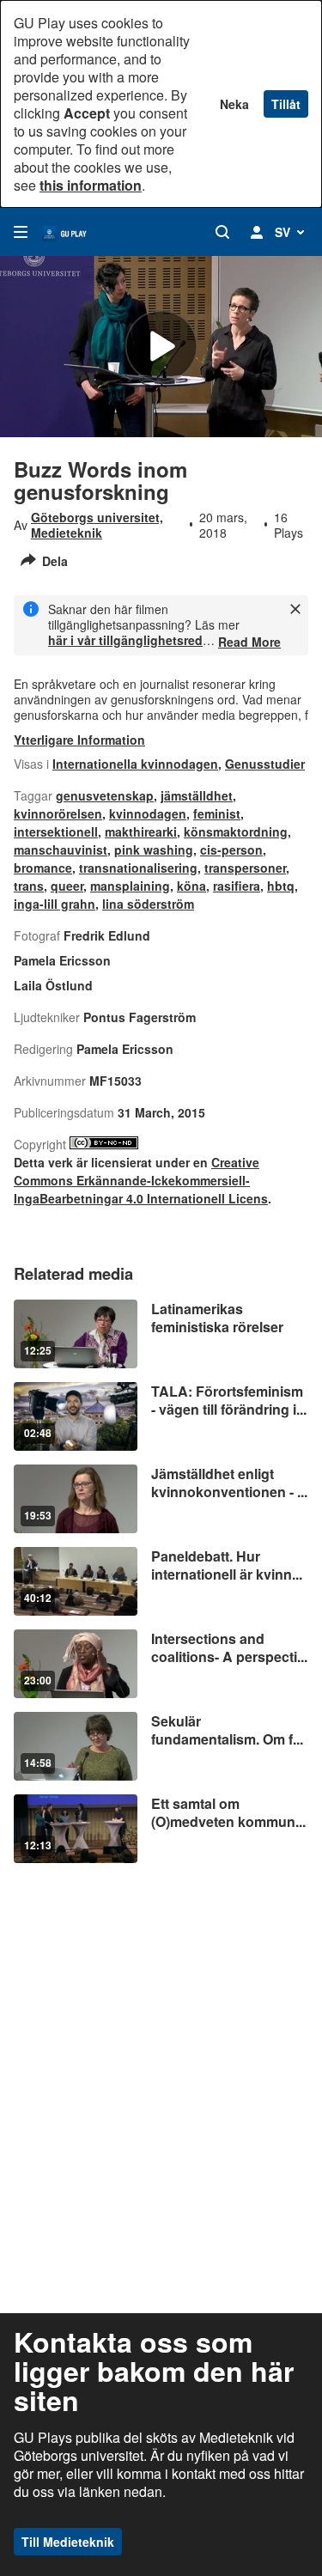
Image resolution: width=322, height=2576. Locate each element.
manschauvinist (61, 850)
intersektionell (56, 831)
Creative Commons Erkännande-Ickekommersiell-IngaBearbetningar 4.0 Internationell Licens (141, 1180)
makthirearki (141, 831)
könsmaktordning (236, 831)
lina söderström (148, 904)
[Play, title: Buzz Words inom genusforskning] (161, 347)
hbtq (281, 886)
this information (91, 185)
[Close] (295, 609)
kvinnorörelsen (58, 813)
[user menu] (257, 232)
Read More (249, 642)
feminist (217, 813)
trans (29, 886)
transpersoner (245, 868)
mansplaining (130, 886)
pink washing (154, 850)
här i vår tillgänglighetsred (125, 640)
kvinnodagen (148, 813)
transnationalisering (138, 868)
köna (191, 886)
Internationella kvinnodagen (135, 764)
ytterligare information (79, 740)
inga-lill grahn (55, 904)
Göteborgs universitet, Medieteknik (97, 525)
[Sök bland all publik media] (222, 232)
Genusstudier (265, 764)
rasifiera (237, 886)
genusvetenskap (105, 795)
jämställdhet (197, 795)
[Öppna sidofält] (21, 232)
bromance (43, 868)
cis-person (231, 850)
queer (67, 886)
